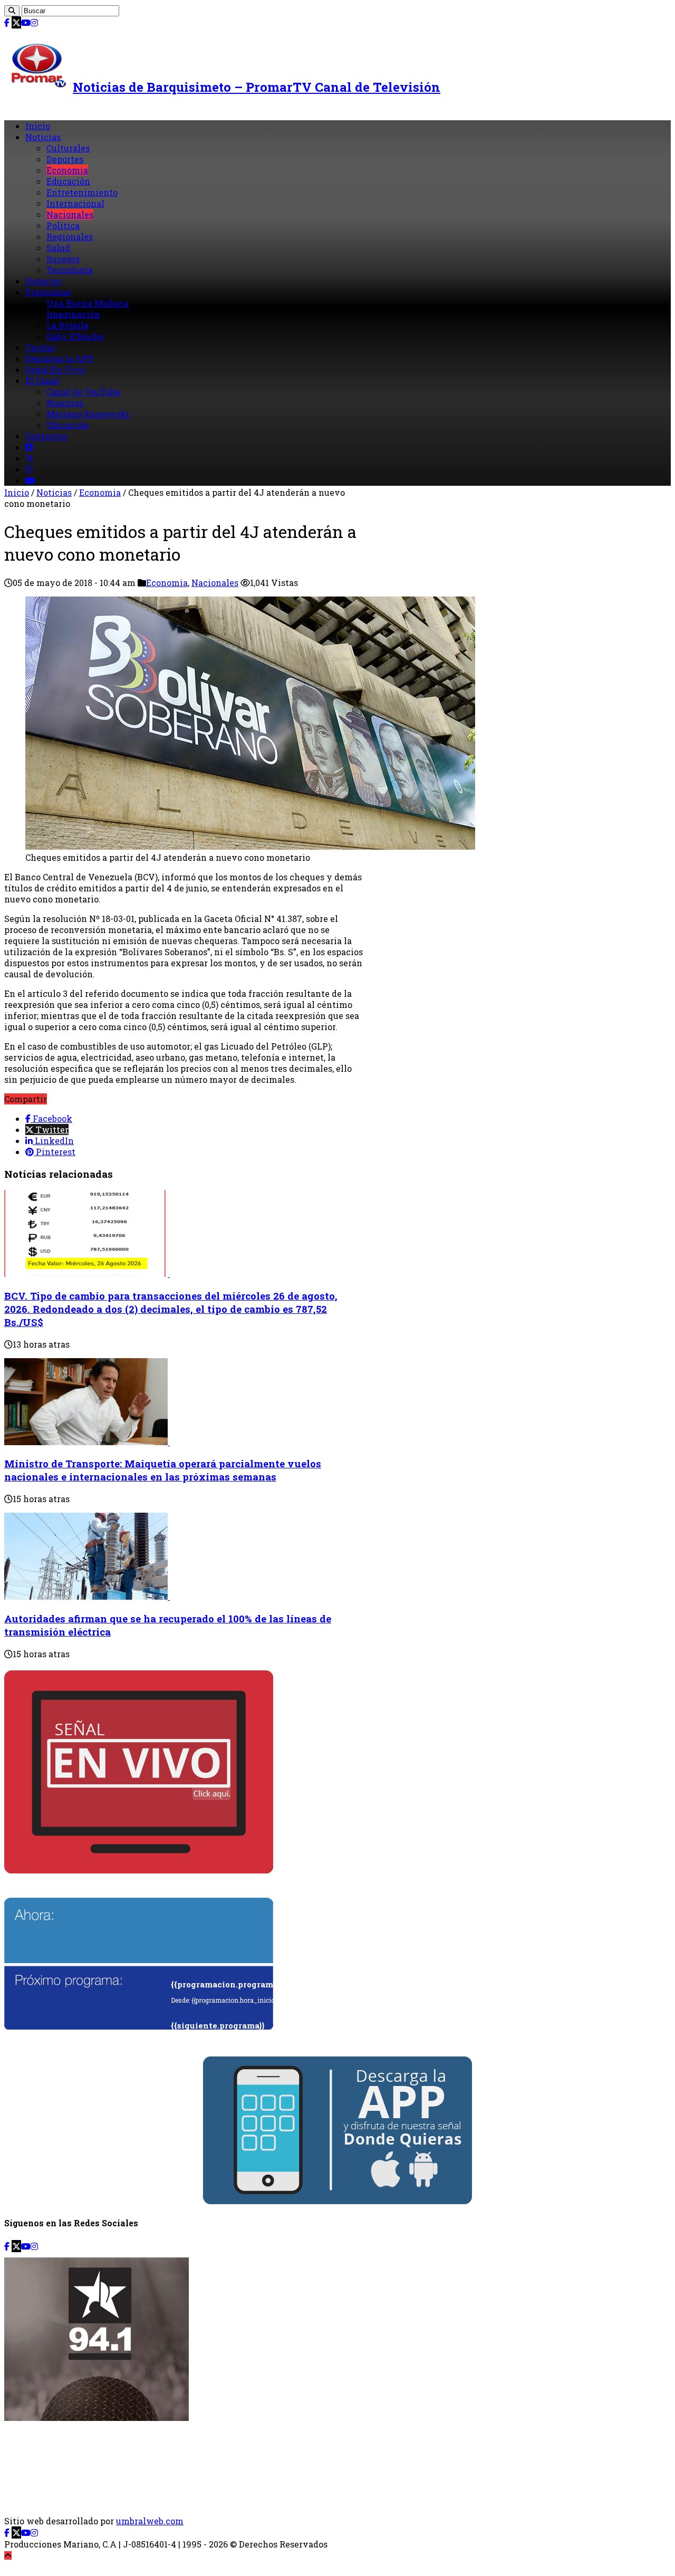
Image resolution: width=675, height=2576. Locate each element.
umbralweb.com (150, 2521)
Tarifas (40, 347)
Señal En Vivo (55, 369)
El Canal (42, 381)
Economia (67, 170)
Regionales (70, 237)
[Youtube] (26, 22)
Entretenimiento (82, 192)
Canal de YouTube (83, 392)
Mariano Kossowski (88, 414)
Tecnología (70, 270)
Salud (58, 248)
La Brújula (67, 325)
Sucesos (63, 259)
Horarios (43, 281)
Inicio (38, 126)
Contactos (46, 436)
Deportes (65, 159)
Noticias (43, 137)
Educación (68, 181)
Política (63, 225)
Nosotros (65, 403)
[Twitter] (16, 22)
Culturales (68, 148)
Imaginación (73, 314)
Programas (48, 292)
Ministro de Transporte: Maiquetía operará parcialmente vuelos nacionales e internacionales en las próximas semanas (163, 1470)
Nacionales (70, 214)
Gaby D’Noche (75, 336)
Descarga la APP (60, 358)
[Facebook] (7, 22)
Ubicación (68, 425)
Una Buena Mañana (88, 303)
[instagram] (34, 22)
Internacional (75, 203)
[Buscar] (12, 11)
